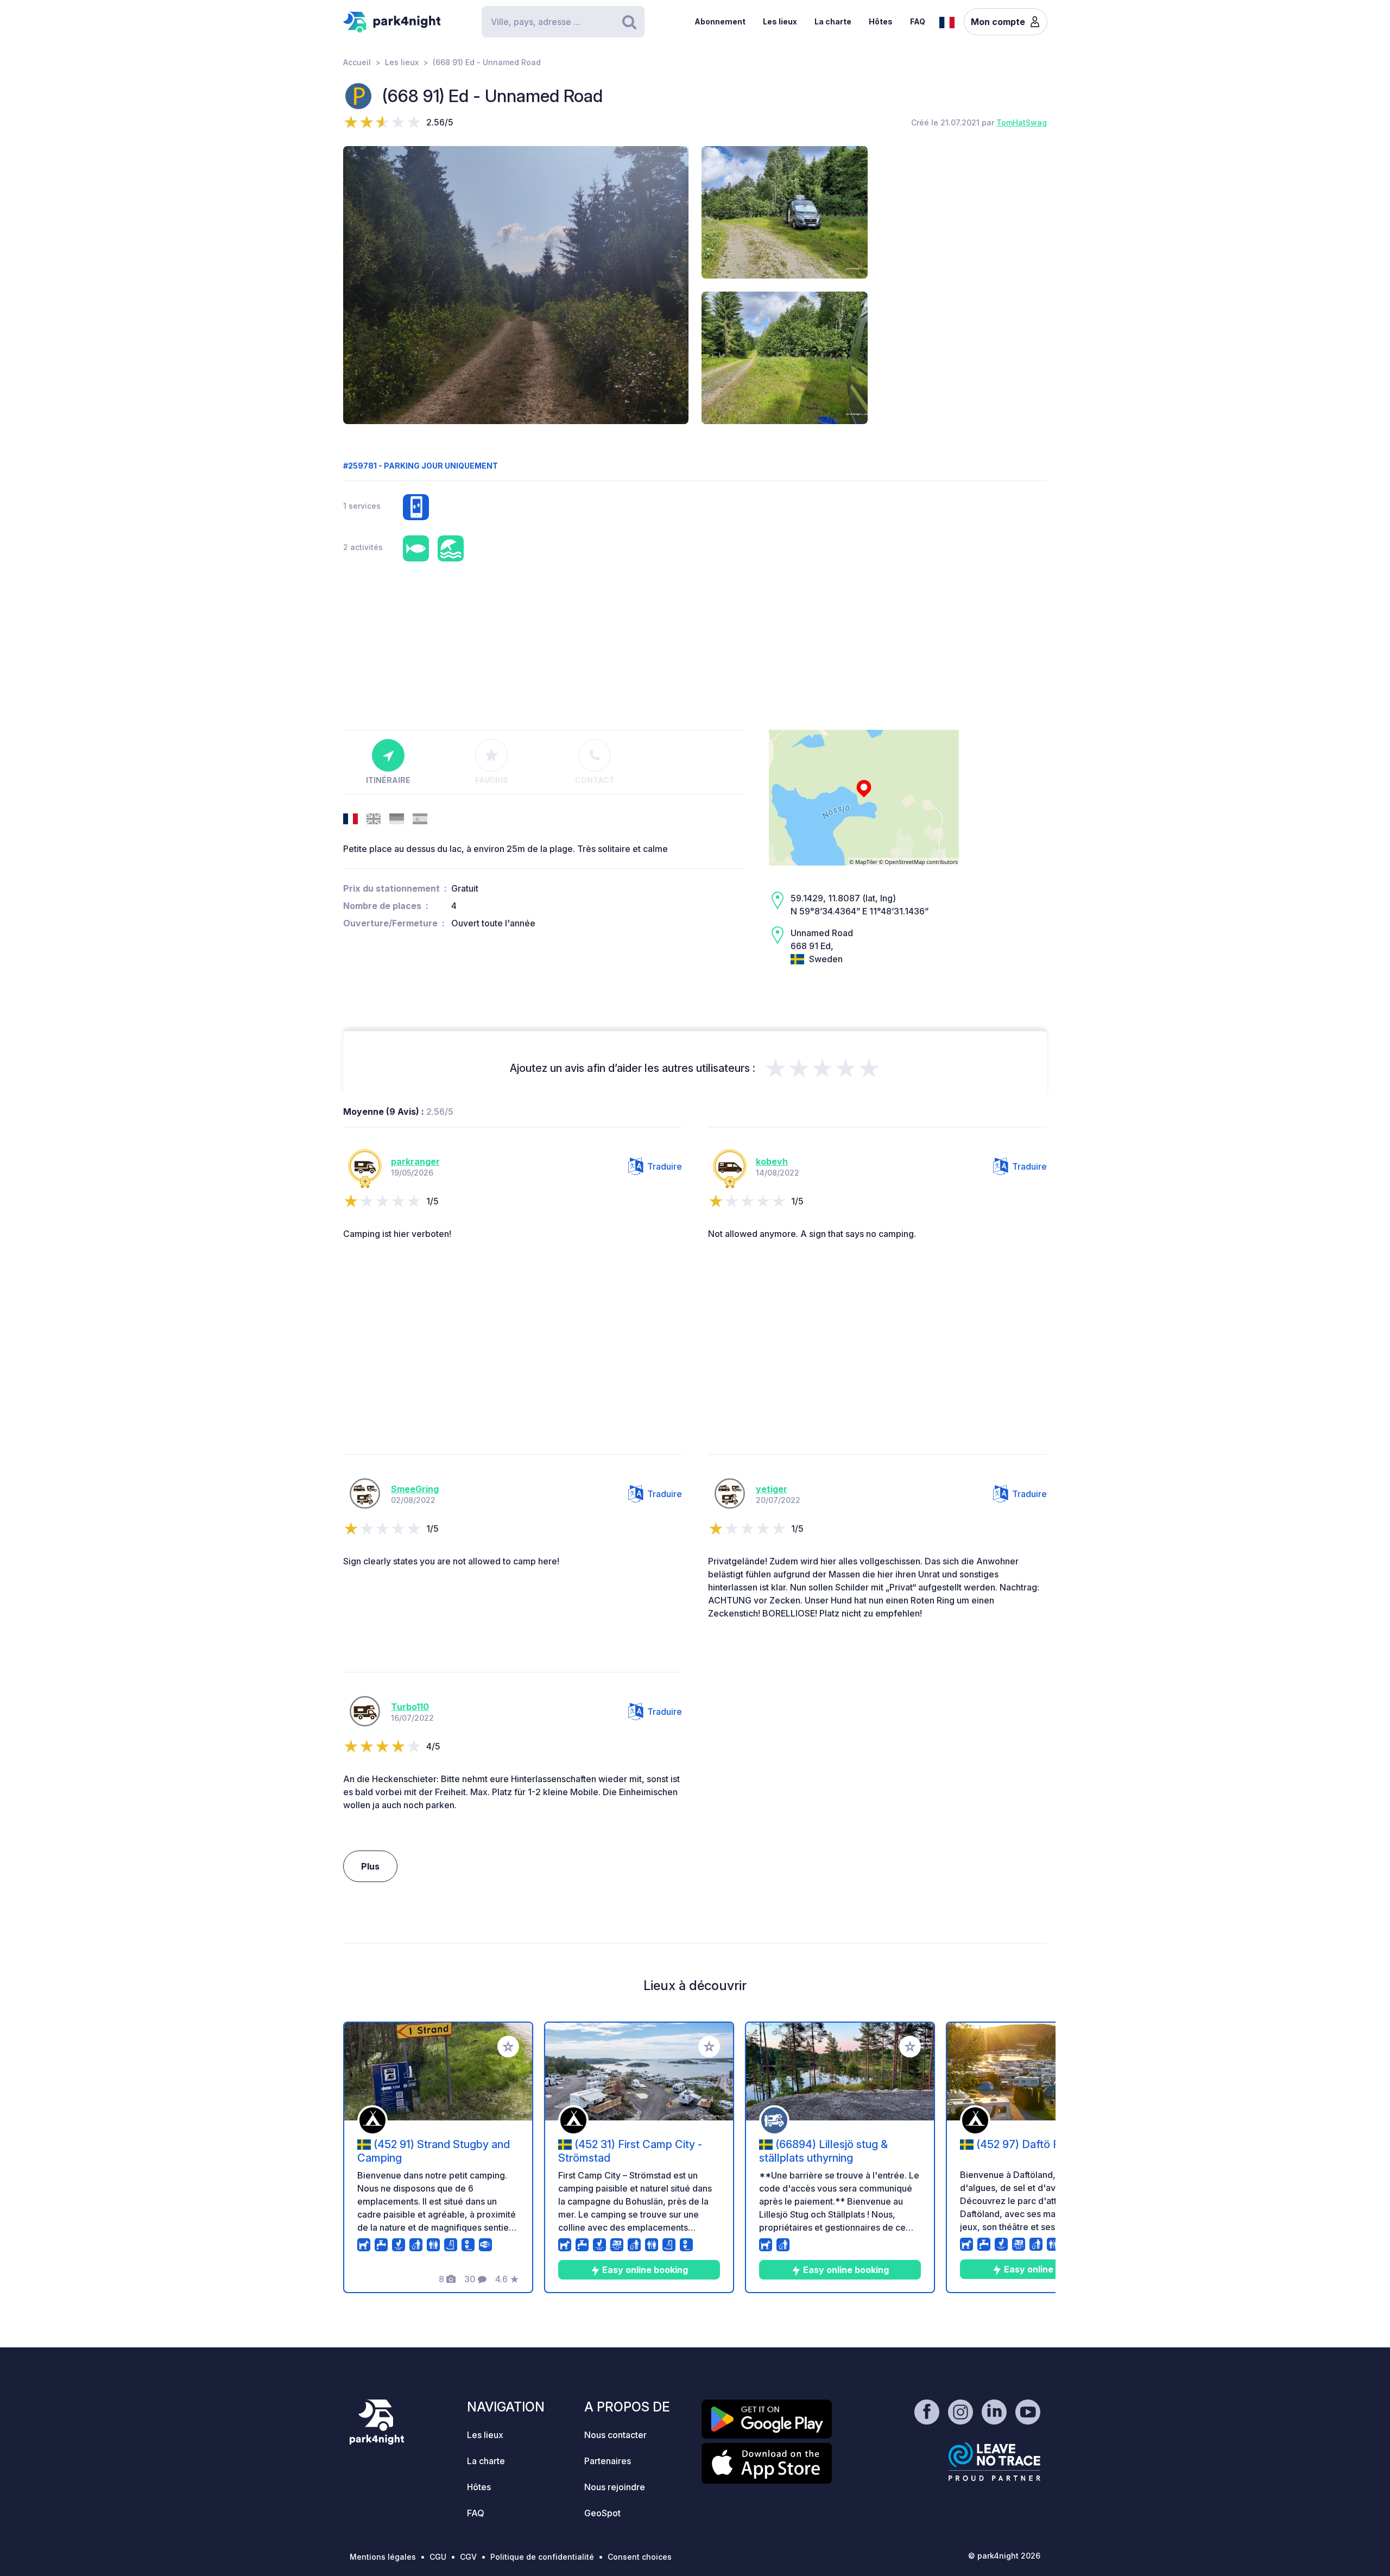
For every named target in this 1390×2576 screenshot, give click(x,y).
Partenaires (608, 2461)
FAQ (918, 21)
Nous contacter (615, 2435)
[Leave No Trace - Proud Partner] (995, 2461)
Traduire (665, 1166)
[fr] (947, 21)
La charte (833, 21)
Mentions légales (383, 2557)
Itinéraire (388, 780)
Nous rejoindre (615, 2487)
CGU (438, 2557)
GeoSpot (602, 2513)
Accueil (357, 62)
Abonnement (720, 21)
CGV (468, 2557)
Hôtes (881, 21)
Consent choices (640, 2557)
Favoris (492, 780)
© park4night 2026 (1004, 2556)
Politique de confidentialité (542, 2557)
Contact (595, 780)
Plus (370, 1866)
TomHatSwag (1022, 122)
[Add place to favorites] (508, 2047)
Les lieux (780, 21)
